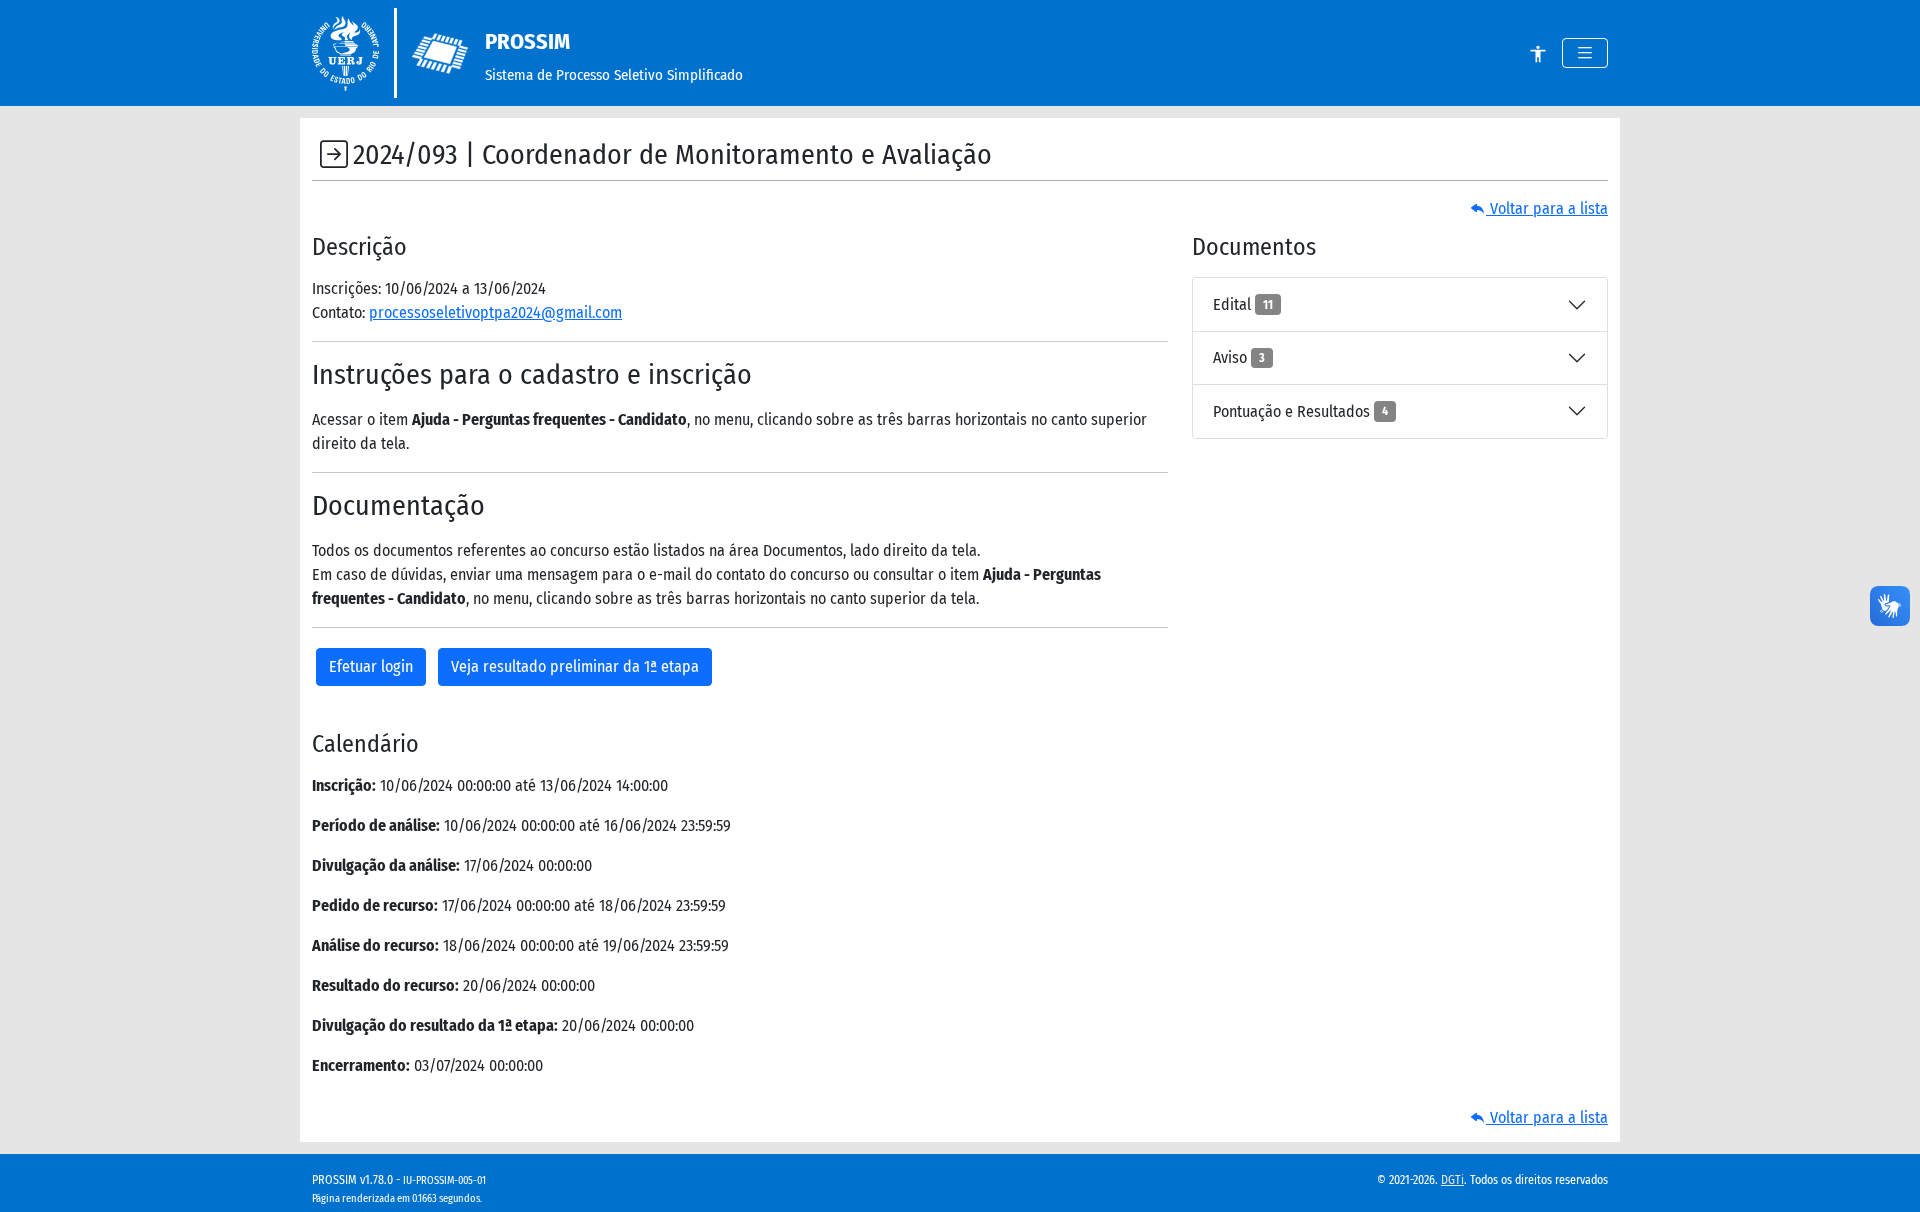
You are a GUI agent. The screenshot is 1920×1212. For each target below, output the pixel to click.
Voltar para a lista (1547, 208)
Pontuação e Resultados (1300, 411)
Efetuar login (371, 666)
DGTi (1452, 1180)
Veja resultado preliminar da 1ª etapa (575, 666)
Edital (1243, 304)
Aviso (1239, 357)
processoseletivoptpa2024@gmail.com (495, 312)
